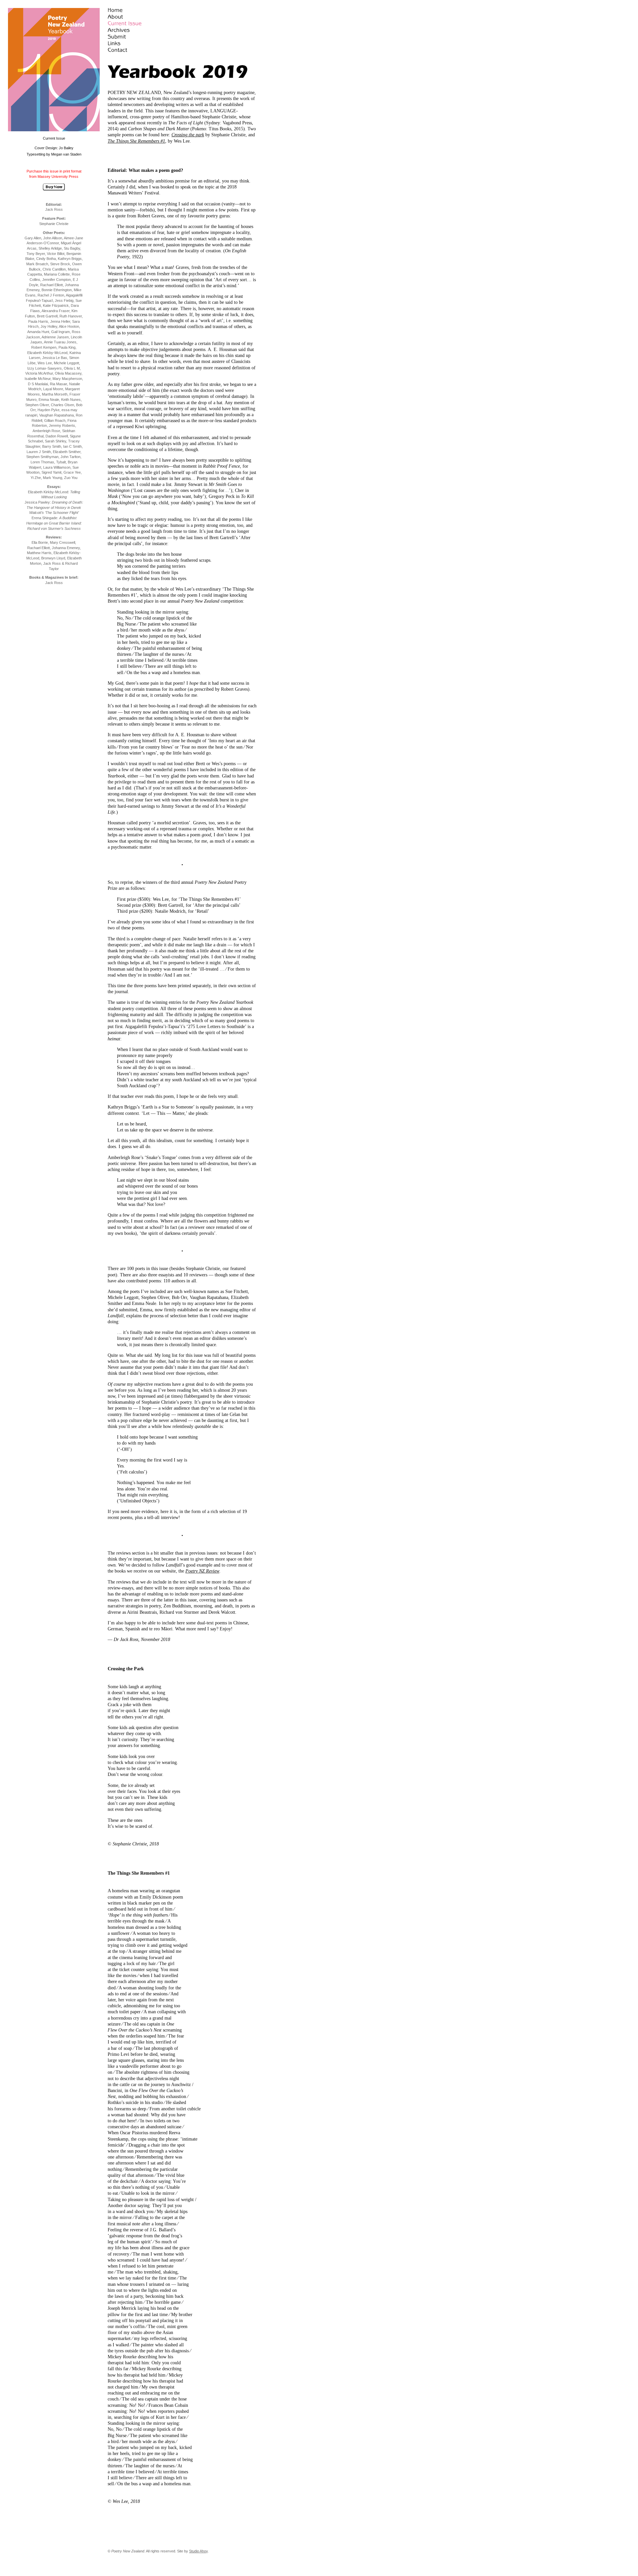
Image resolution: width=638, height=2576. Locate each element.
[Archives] (141, 30)
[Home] (141, 10)
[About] (141, 17)
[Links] (141, 43)
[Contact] (141, 50)
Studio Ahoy (198, 2551)
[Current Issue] (141, 23)
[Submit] (141, 37)
